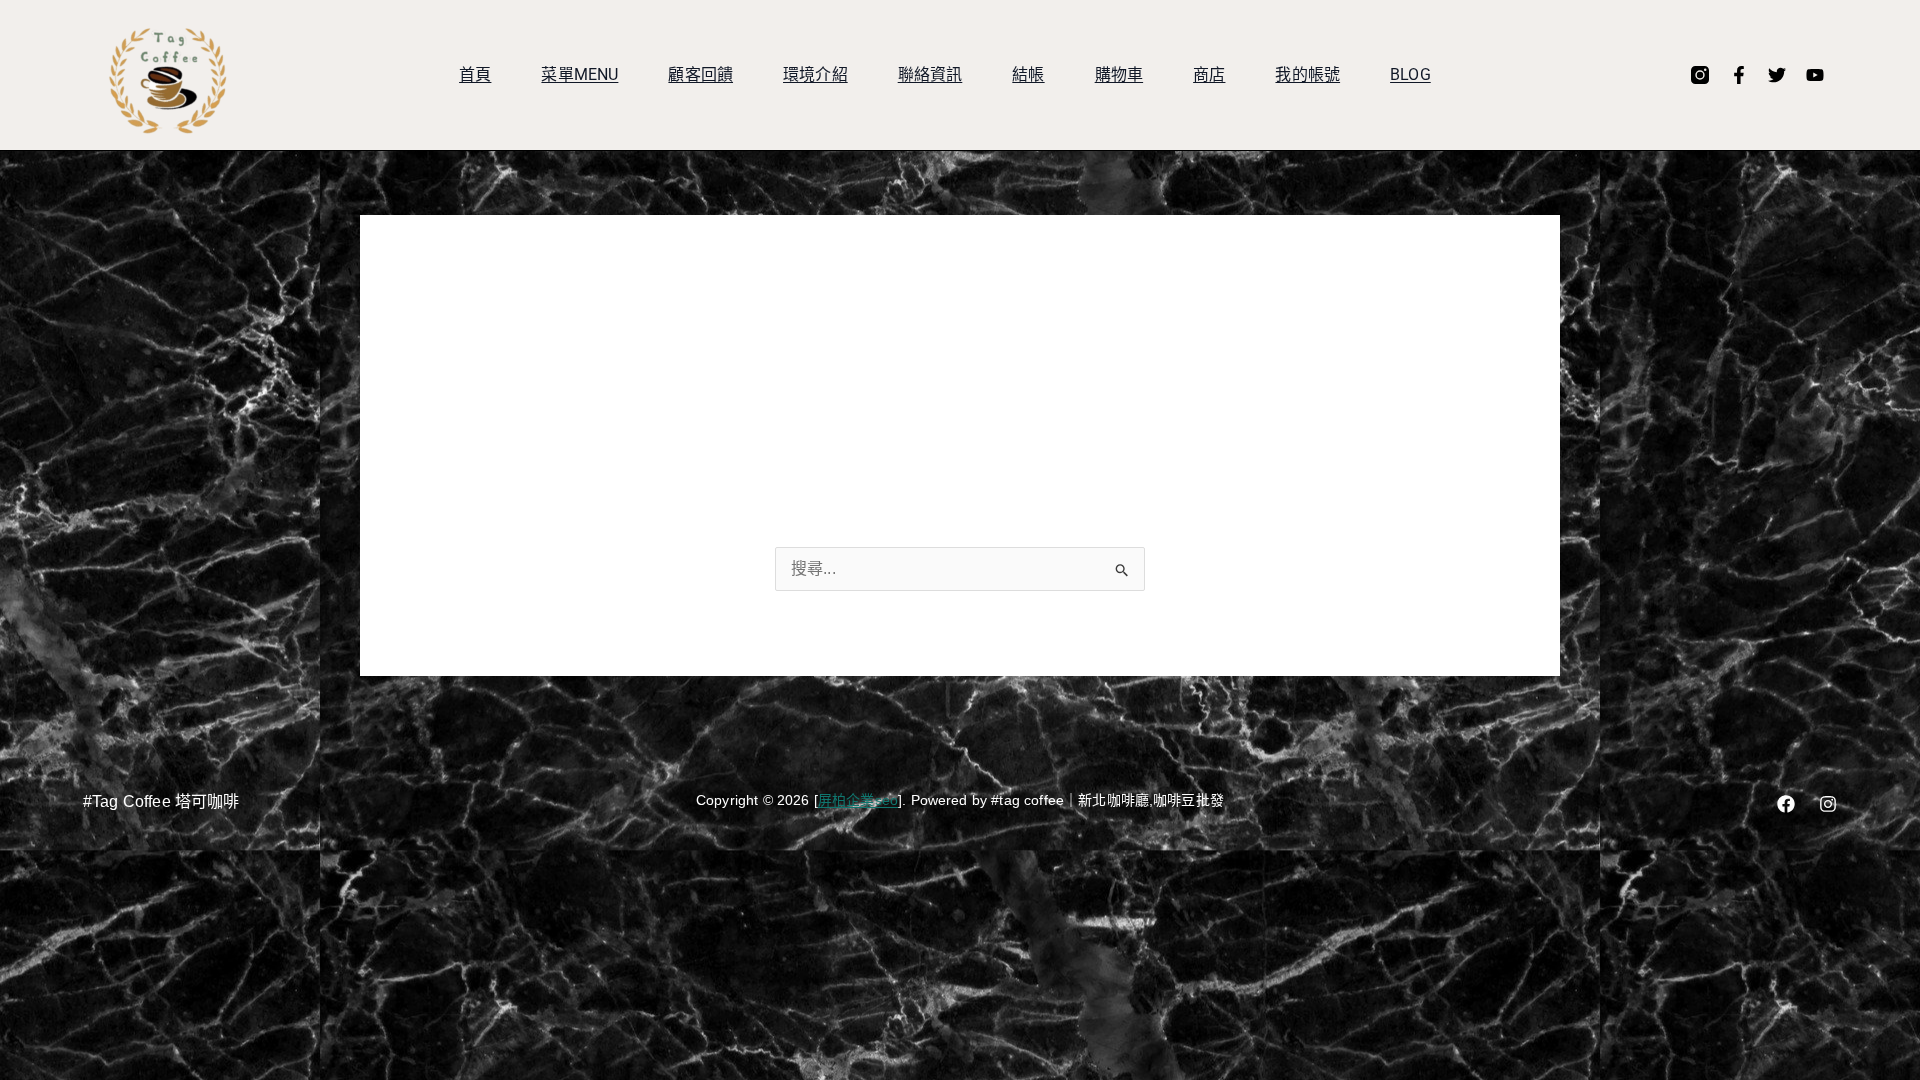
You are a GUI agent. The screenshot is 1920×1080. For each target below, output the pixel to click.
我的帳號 (1307, 74)
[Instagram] (1828, 804)
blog (1410, 74)
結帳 (1028, 74)
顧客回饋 (700, 74)
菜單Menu (579, 74)
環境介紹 (815, 74)
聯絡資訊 (930, 74)
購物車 (1119, 74)
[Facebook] (1786, 804)
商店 (1209, 74)
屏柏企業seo (858, 800)
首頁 (475, 74)
